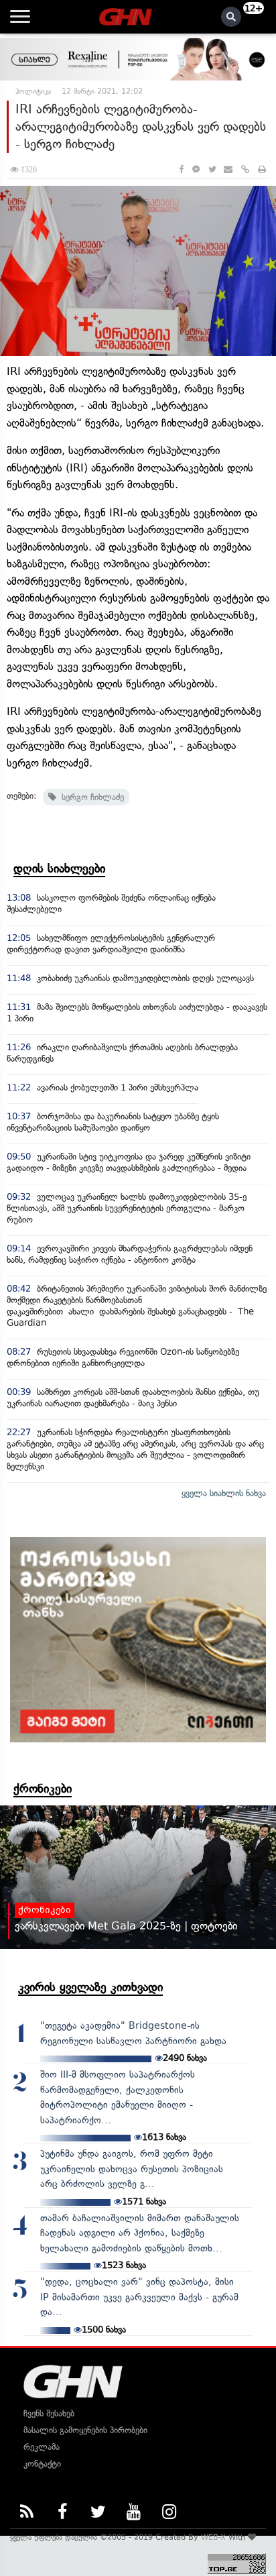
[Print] (262, 169)
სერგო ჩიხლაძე (90, 797)
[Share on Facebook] (181, 169)
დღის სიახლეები (59, 869)
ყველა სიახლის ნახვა (224, 1493)
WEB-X (213, 2537)
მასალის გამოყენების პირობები (85, 2430)
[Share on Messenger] (196, 169)
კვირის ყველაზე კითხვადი (90, 1987)
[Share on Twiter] (212, 169)
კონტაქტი (42, 2464)
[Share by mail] (228, 169)
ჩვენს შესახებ (49, 2413)
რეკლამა (42, 2447)
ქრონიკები (43, 1789)
